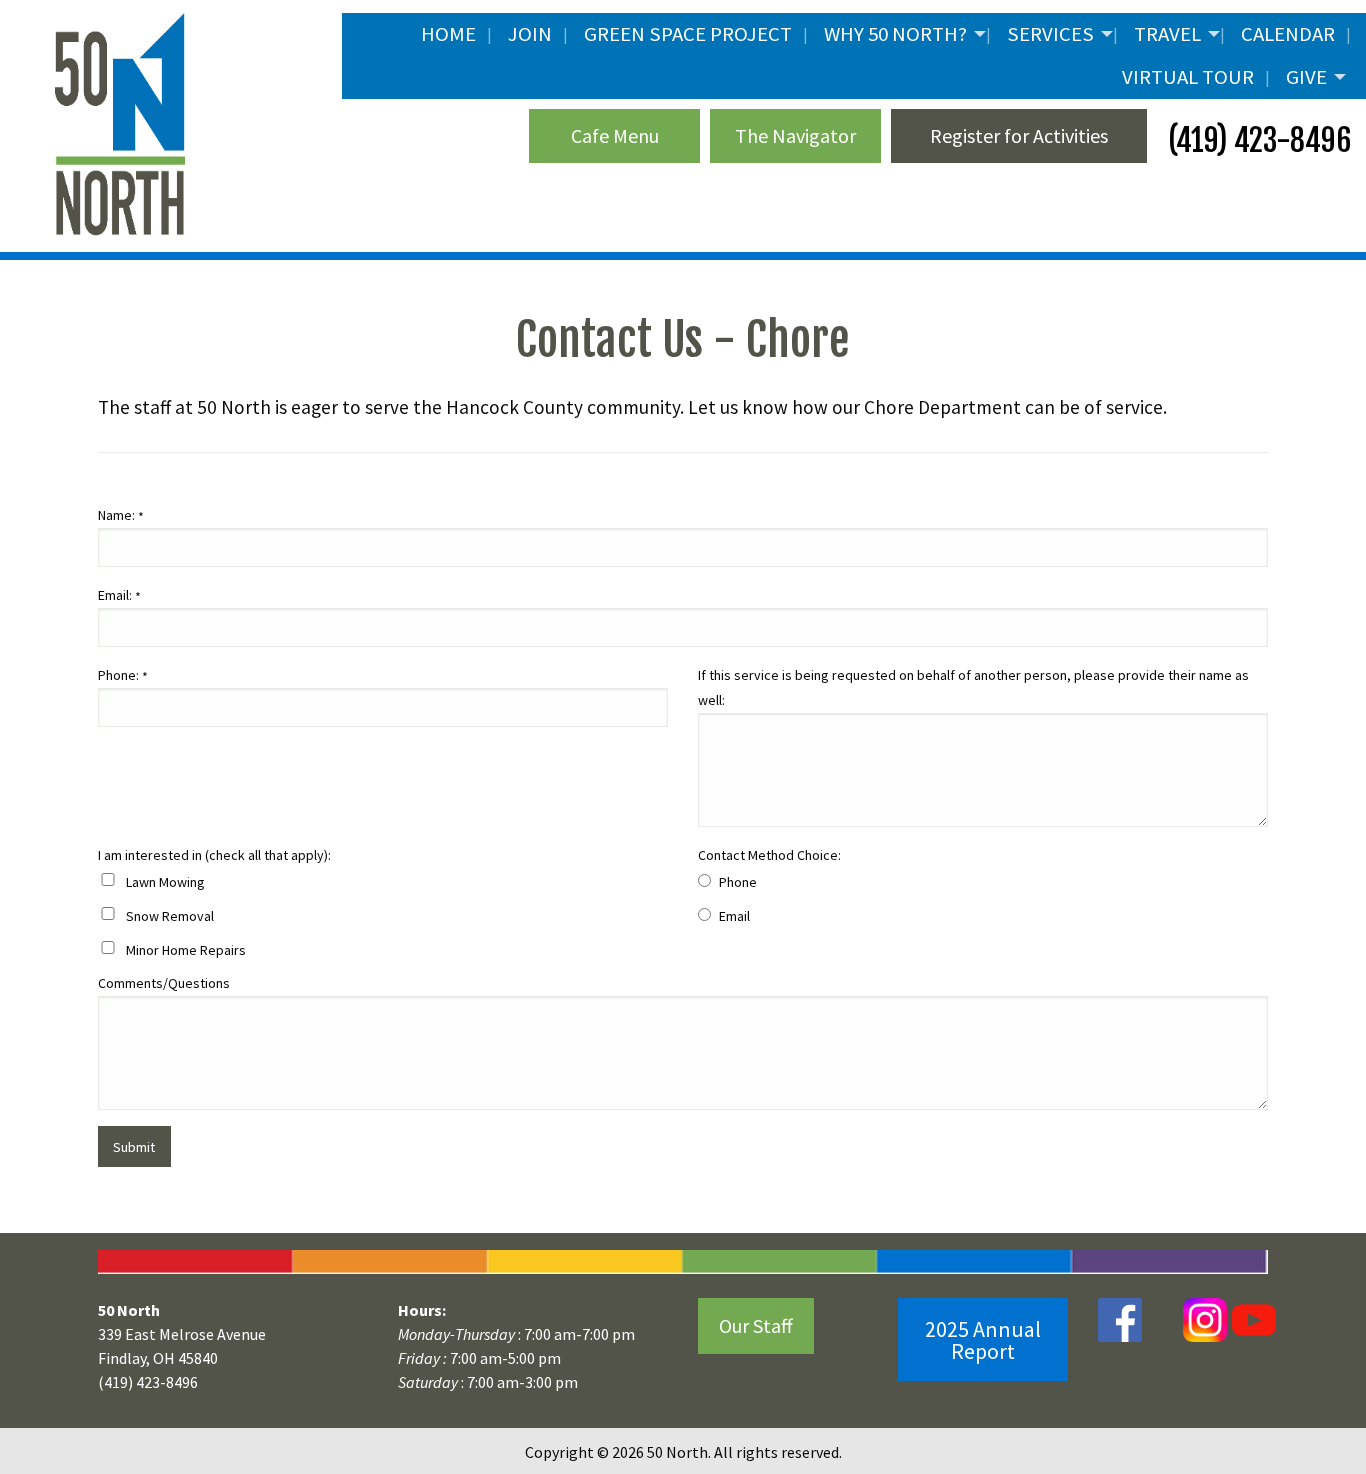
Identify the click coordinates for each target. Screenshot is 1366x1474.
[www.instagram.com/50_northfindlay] (1205, 1318)
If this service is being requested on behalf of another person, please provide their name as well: (973, 687)
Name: (121, 516)
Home (448, 34)
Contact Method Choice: (769, 855)
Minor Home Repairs (186, 950)
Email (734, 916)
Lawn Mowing (165, 882)
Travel (1167, 34)
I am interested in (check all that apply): (214, 855)
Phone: (123, 676)
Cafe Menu (615, 135)
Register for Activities (1019, 135)
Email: (119, 596)
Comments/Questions (164, 983)
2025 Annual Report (983, 1340)
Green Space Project (688, 34)
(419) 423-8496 (1256, 140)
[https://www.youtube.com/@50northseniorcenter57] (1251, 1318)
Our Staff (756, 1325)
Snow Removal (170, 916)
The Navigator (795, 135)
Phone (738, 882)
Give (1306, 77)
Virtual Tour (1188, 77)
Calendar (1288, 34)
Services (1050, 34)
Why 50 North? (895, 34)
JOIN (530, 34)
